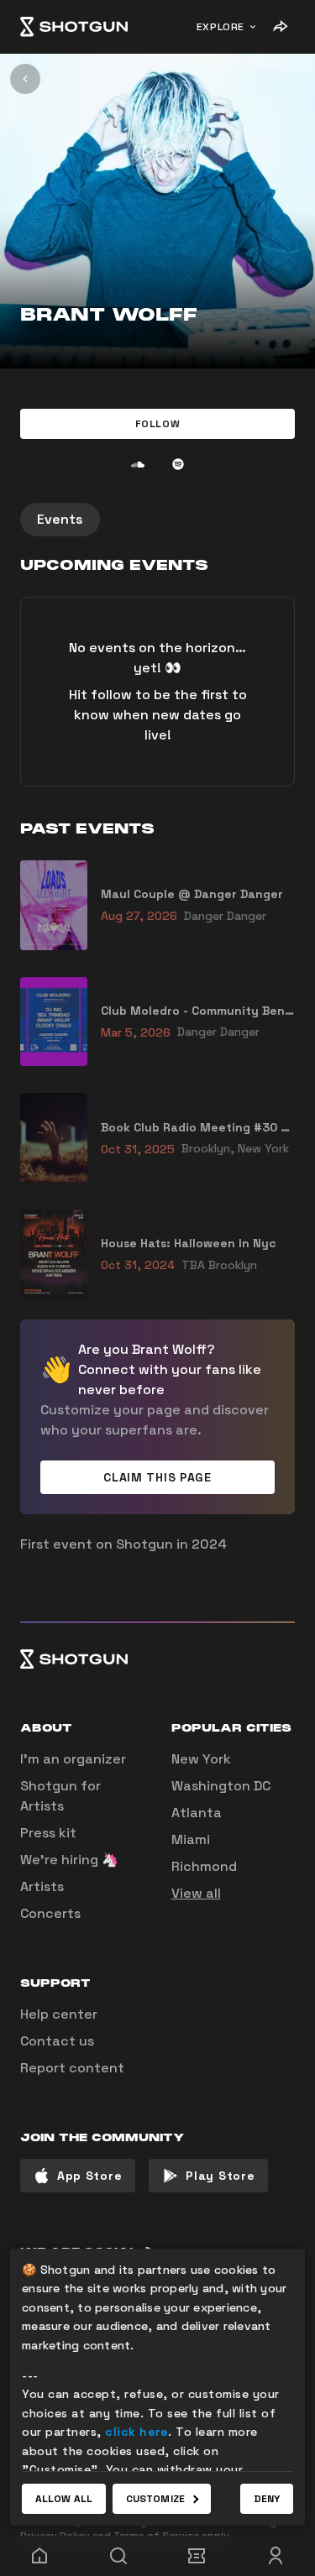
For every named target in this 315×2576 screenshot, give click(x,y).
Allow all (64, 2499)
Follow (158, 424)
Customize (155, 2499)
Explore (220, 27)
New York (201, 1759)
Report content (72, 2068)
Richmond (204, 1866)
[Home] (74, 27)
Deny (267, 2499)
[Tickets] (197, 2556)
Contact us (57, 2041)
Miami (191, 1839)
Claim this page (157, 1477)
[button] (157, 424)
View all (196, 1893)
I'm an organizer (73, 1759)
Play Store (220, 2176)
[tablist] (157, 520)
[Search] (118, 2556)
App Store (89, 2176)
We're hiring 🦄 (69, 1860)
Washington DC (221, 1786)
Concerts (50, 1913)
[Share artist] (280, 27)
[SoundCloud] (138, 464)
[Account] (276, 2556)
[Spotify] (178, 464)
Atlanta (197, 1813)
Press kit (48, 1833)
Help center (59, 2014)
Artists (42, 1886)
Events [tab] (60, 519)
